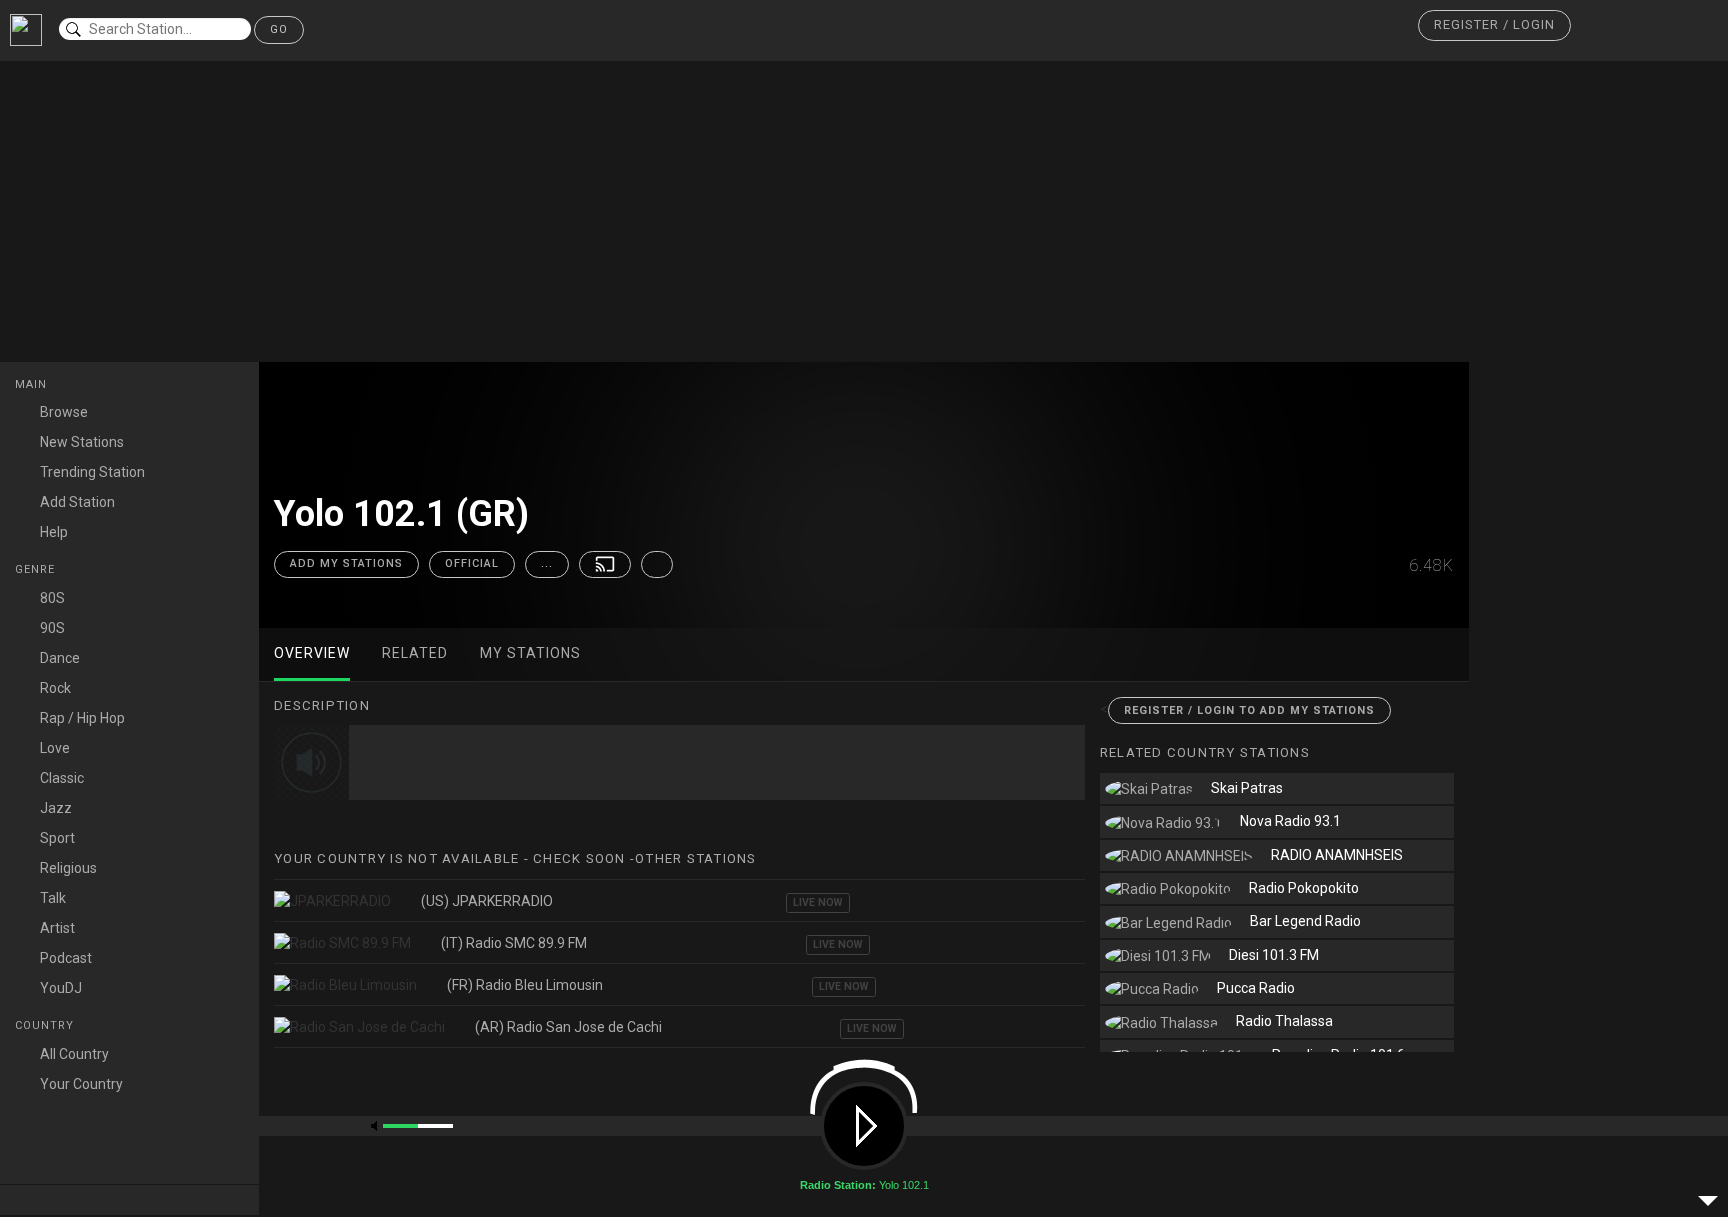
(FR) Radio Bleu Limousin (525, 985)
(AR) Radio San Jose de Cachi (568, 1027)
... (547, 563)
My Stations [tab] (530, 653)
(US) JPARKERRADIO (487, 901)
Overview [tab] (312, 653)
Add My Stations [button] (346, 563)
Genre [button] (37, 569)
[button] (1494, 25)
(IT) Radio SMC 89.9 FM (514, 943)
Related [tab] (415, 653)
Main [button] (33, 384)
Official (472, 563)
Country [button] (46, 1025)
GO (279, 29)
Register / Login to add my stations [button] (1249, 710)
